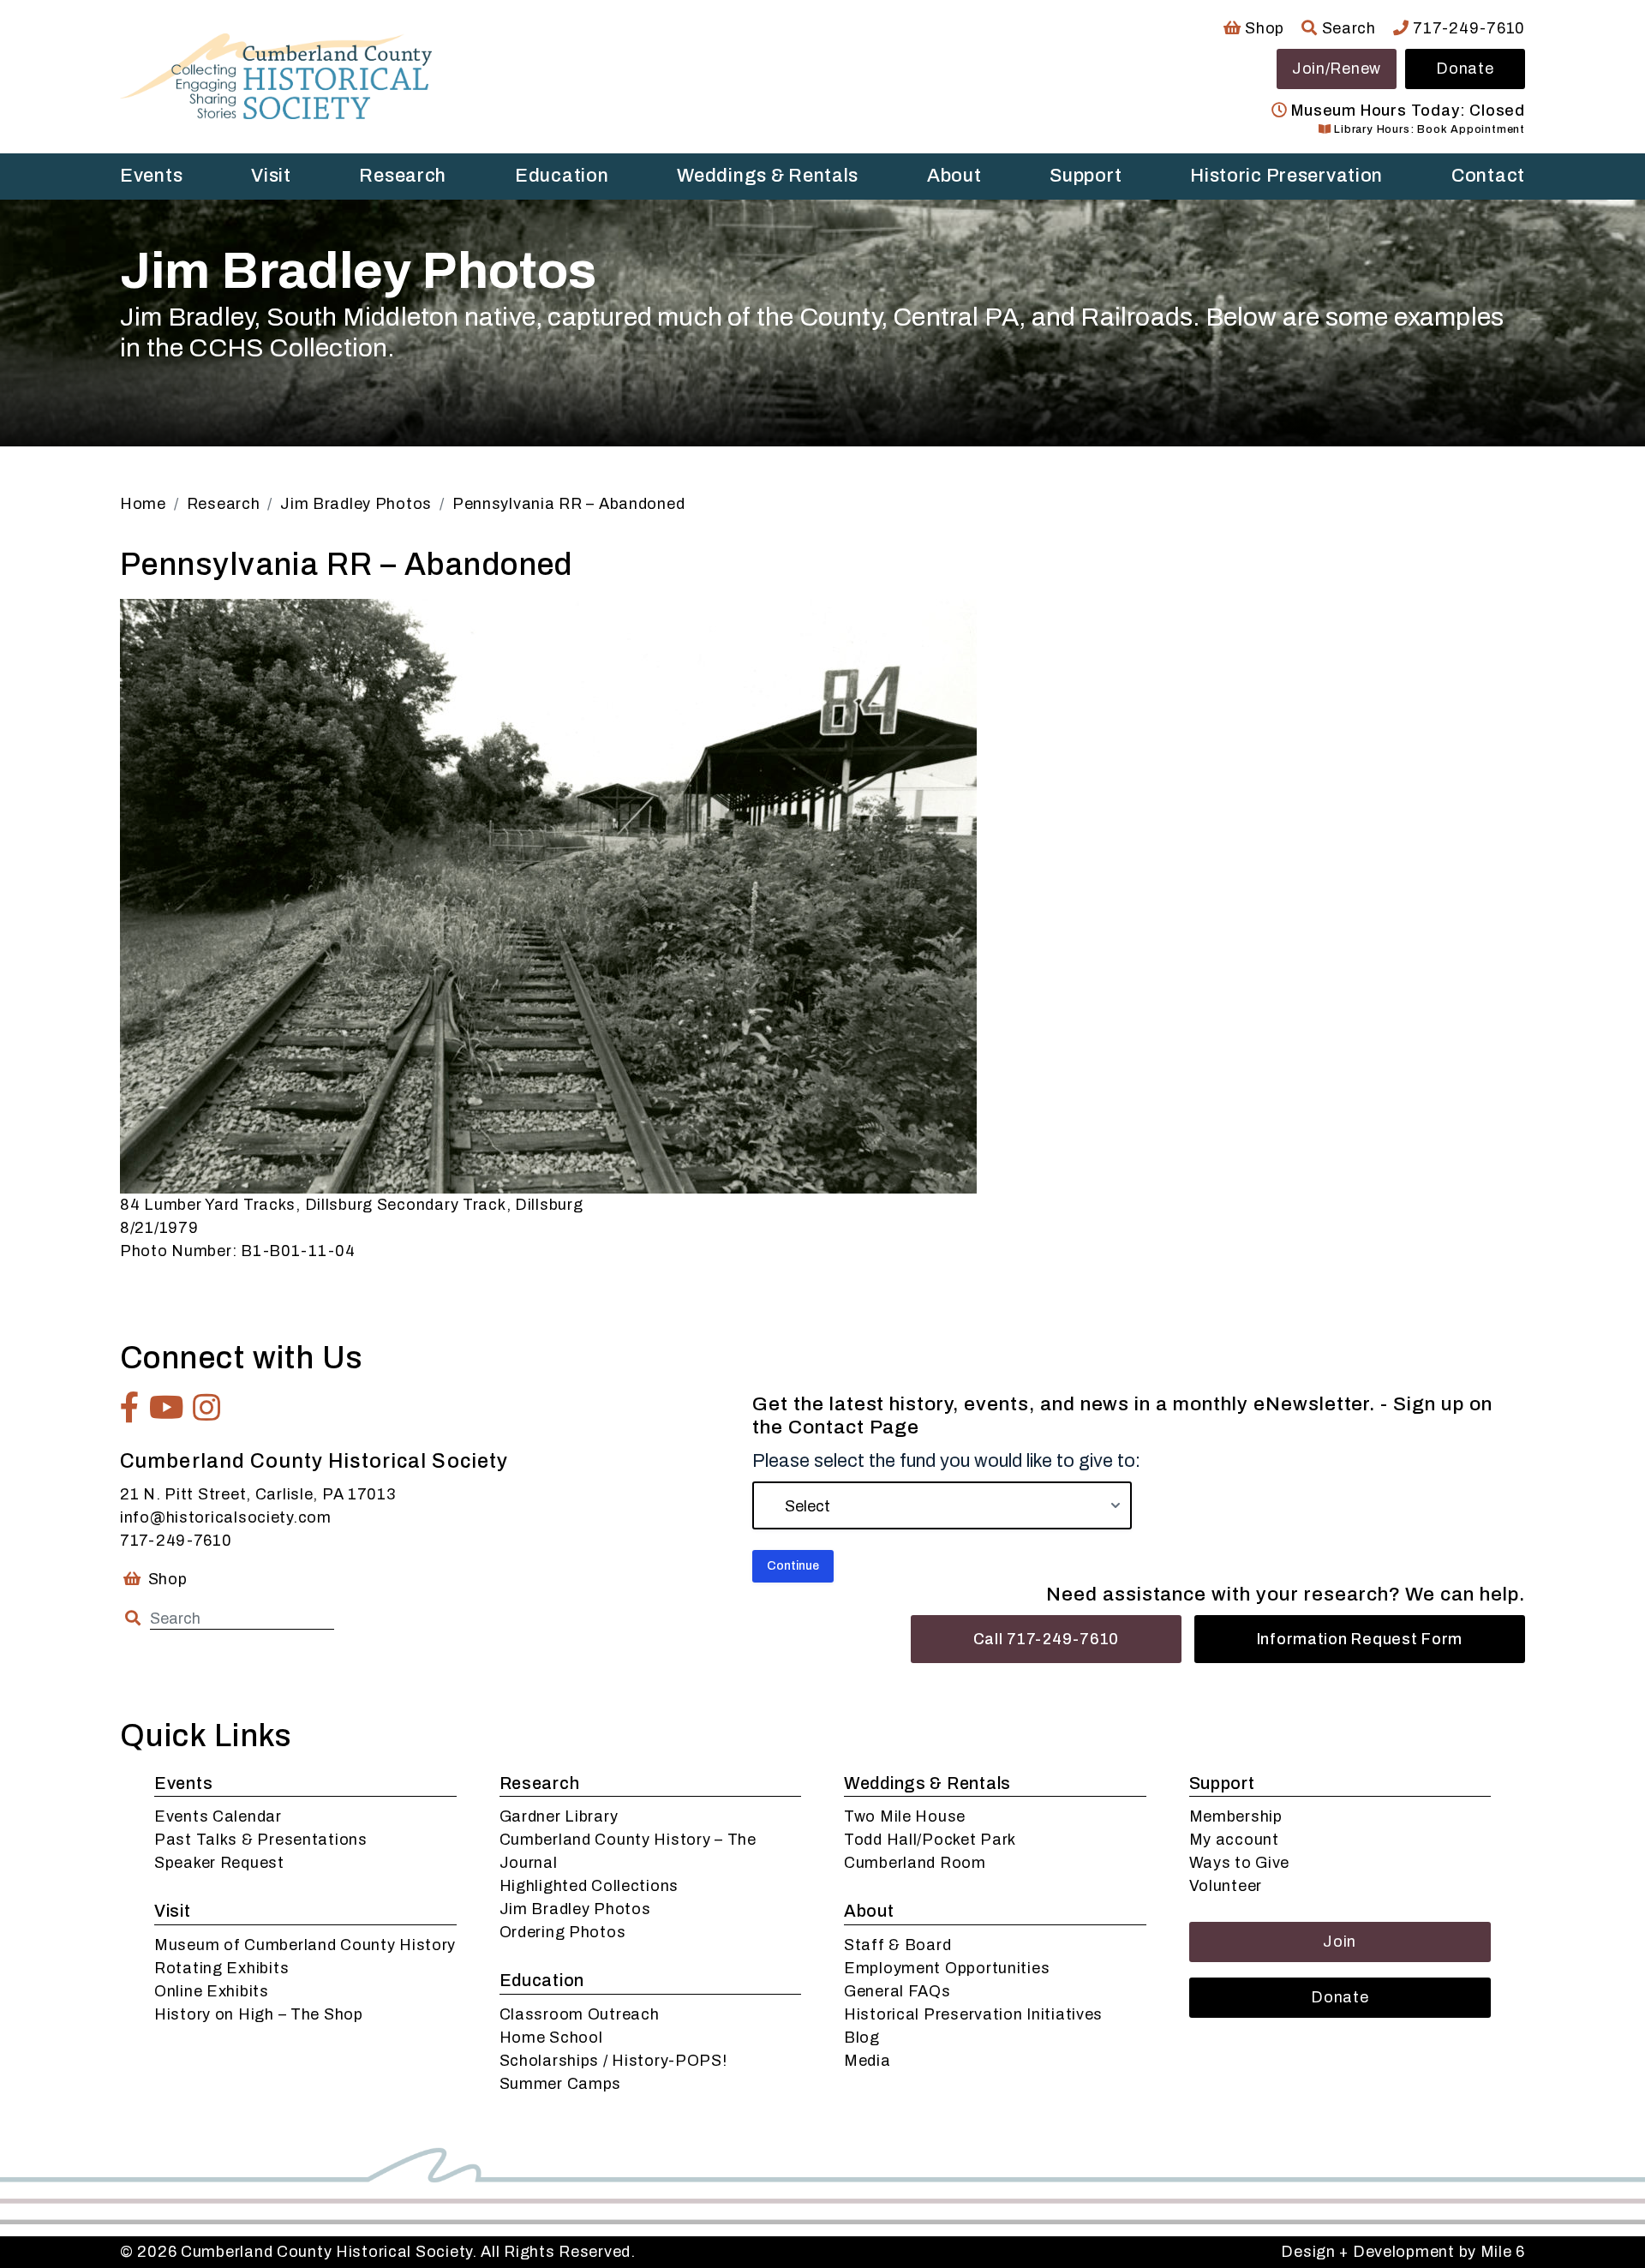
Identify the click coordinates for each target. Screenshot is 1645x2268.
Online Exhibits (212, 1991)
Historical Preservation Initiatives (973, 2014)
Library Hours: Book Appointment (1428, 129)
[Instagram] (207, 1408)
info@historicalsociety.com (226, 1517)
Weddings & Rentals (768, 176)
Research (403, 176)
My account (1234, 1840)
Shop (1263, 28)
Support (1086, 176)
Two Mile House (905, 1816)
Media (867, 2061)
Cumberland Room (915, 1863)
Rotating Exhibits (221, 1968)
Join (1340, 1942)
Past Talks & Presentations (261, 1840)
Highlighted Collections (589, 1886)
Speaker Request (219, 1863)
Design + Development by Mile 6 (1403, 2252)
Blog (862, 2038)
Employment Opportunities (947, 1968)
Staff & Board (897, 1945)
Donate (1465, 69)
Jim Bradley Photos (575, 1909)
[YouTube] (167, 1408)
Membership (1236, 1816)
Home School (551, 2038)
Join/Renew (1337, 69)
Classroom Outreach (580, 2014)
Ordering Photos (563, 1932)
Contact (1488, 176)
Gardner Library (559, 1816)
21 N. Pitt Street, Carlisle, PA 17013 (258, 1494)
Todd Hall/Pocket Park (930, 1840)
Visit (271, 176)
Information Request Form (1360, 1639)
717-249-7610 (1467, 28)
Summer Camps (561, 2084)
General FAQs (897, 1991)
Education (562, 176)
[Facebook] (130, 1408)
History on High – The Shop (259, 2014)
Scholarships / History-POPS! (613, 2061)
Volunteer (1226, 1886)
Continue (793, 1566)
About (954, 176)
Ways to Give (1240, 1863)
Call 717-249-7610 (1046, 1639)
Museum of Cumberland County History (305, 1945)
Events (151, 176)
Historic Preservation (1286, 176)
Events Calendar (218, 1816)
